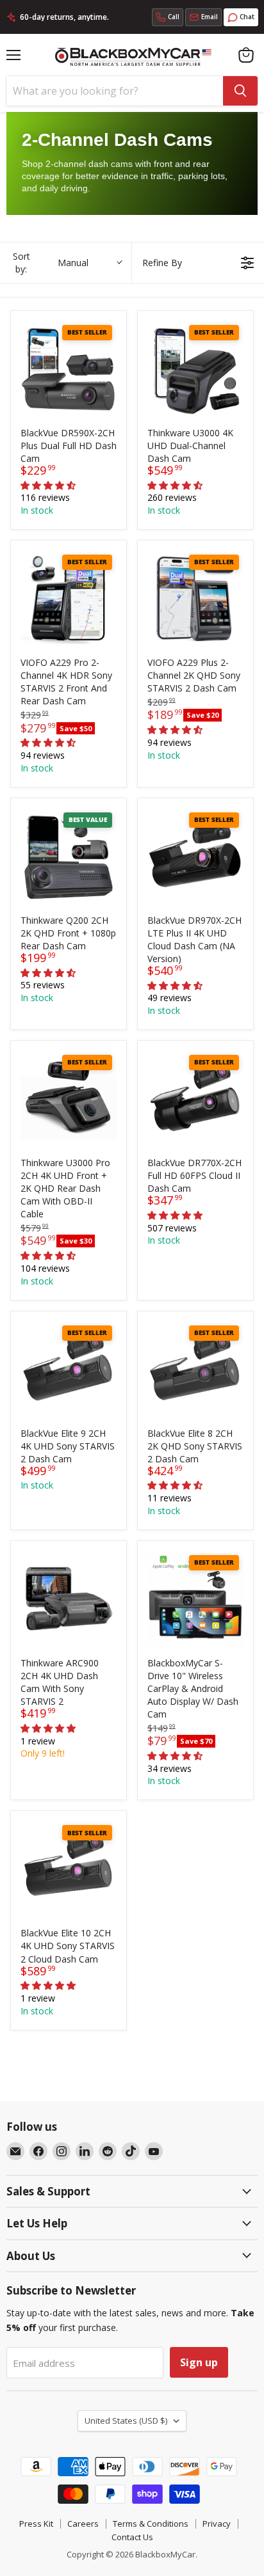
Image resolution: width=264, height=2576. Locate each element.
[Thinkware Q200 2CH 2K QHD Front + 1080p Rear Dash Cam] (69, 856)
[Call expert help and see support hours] (168, 17)
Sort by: (51, 263)
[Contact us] (203, 17)
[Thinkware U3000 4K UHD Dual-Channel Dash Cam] (195, 368)
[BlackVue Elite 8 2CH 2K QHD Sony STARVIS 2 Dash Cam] (195, 1369)
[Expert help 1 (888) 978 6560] (168, 17)
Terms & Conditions (151, 2524)
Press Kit (36, 2524)
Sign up (199, 2362)
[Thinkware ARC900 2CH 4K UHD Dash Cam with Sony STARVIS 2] (69, 1599)
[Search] (240, 91)
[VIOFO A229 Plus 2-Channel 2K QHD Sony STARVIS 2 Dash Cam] (195, 598)
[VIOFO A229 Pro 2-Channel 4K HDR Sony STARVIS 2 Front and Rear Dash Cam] (69, 598)
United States (126, 2421)
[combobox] (115, 91)
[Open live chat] (241, 17)
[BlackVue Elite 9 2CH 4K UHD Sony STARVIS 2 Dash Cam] (69, 1369)
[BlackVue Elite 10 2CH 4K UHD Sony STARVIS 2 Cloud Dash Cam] (69, 1869)
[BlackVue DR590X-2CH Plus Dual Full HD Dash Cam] (69, 368)
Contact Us (132, 2537)
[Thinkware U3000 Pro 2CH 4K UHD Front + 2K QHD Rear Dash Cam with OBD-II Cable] (69, 1098)
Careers (83, 2524)
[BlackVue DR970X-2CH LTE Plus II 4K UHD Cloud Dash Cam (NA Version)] (195, 856)
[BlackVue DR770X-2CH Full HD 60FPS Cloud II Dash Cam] (195, 1098)
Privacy (217, 2524)
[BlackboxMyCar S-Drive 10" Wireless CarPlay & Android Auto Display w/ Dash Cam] (195, 1599)
